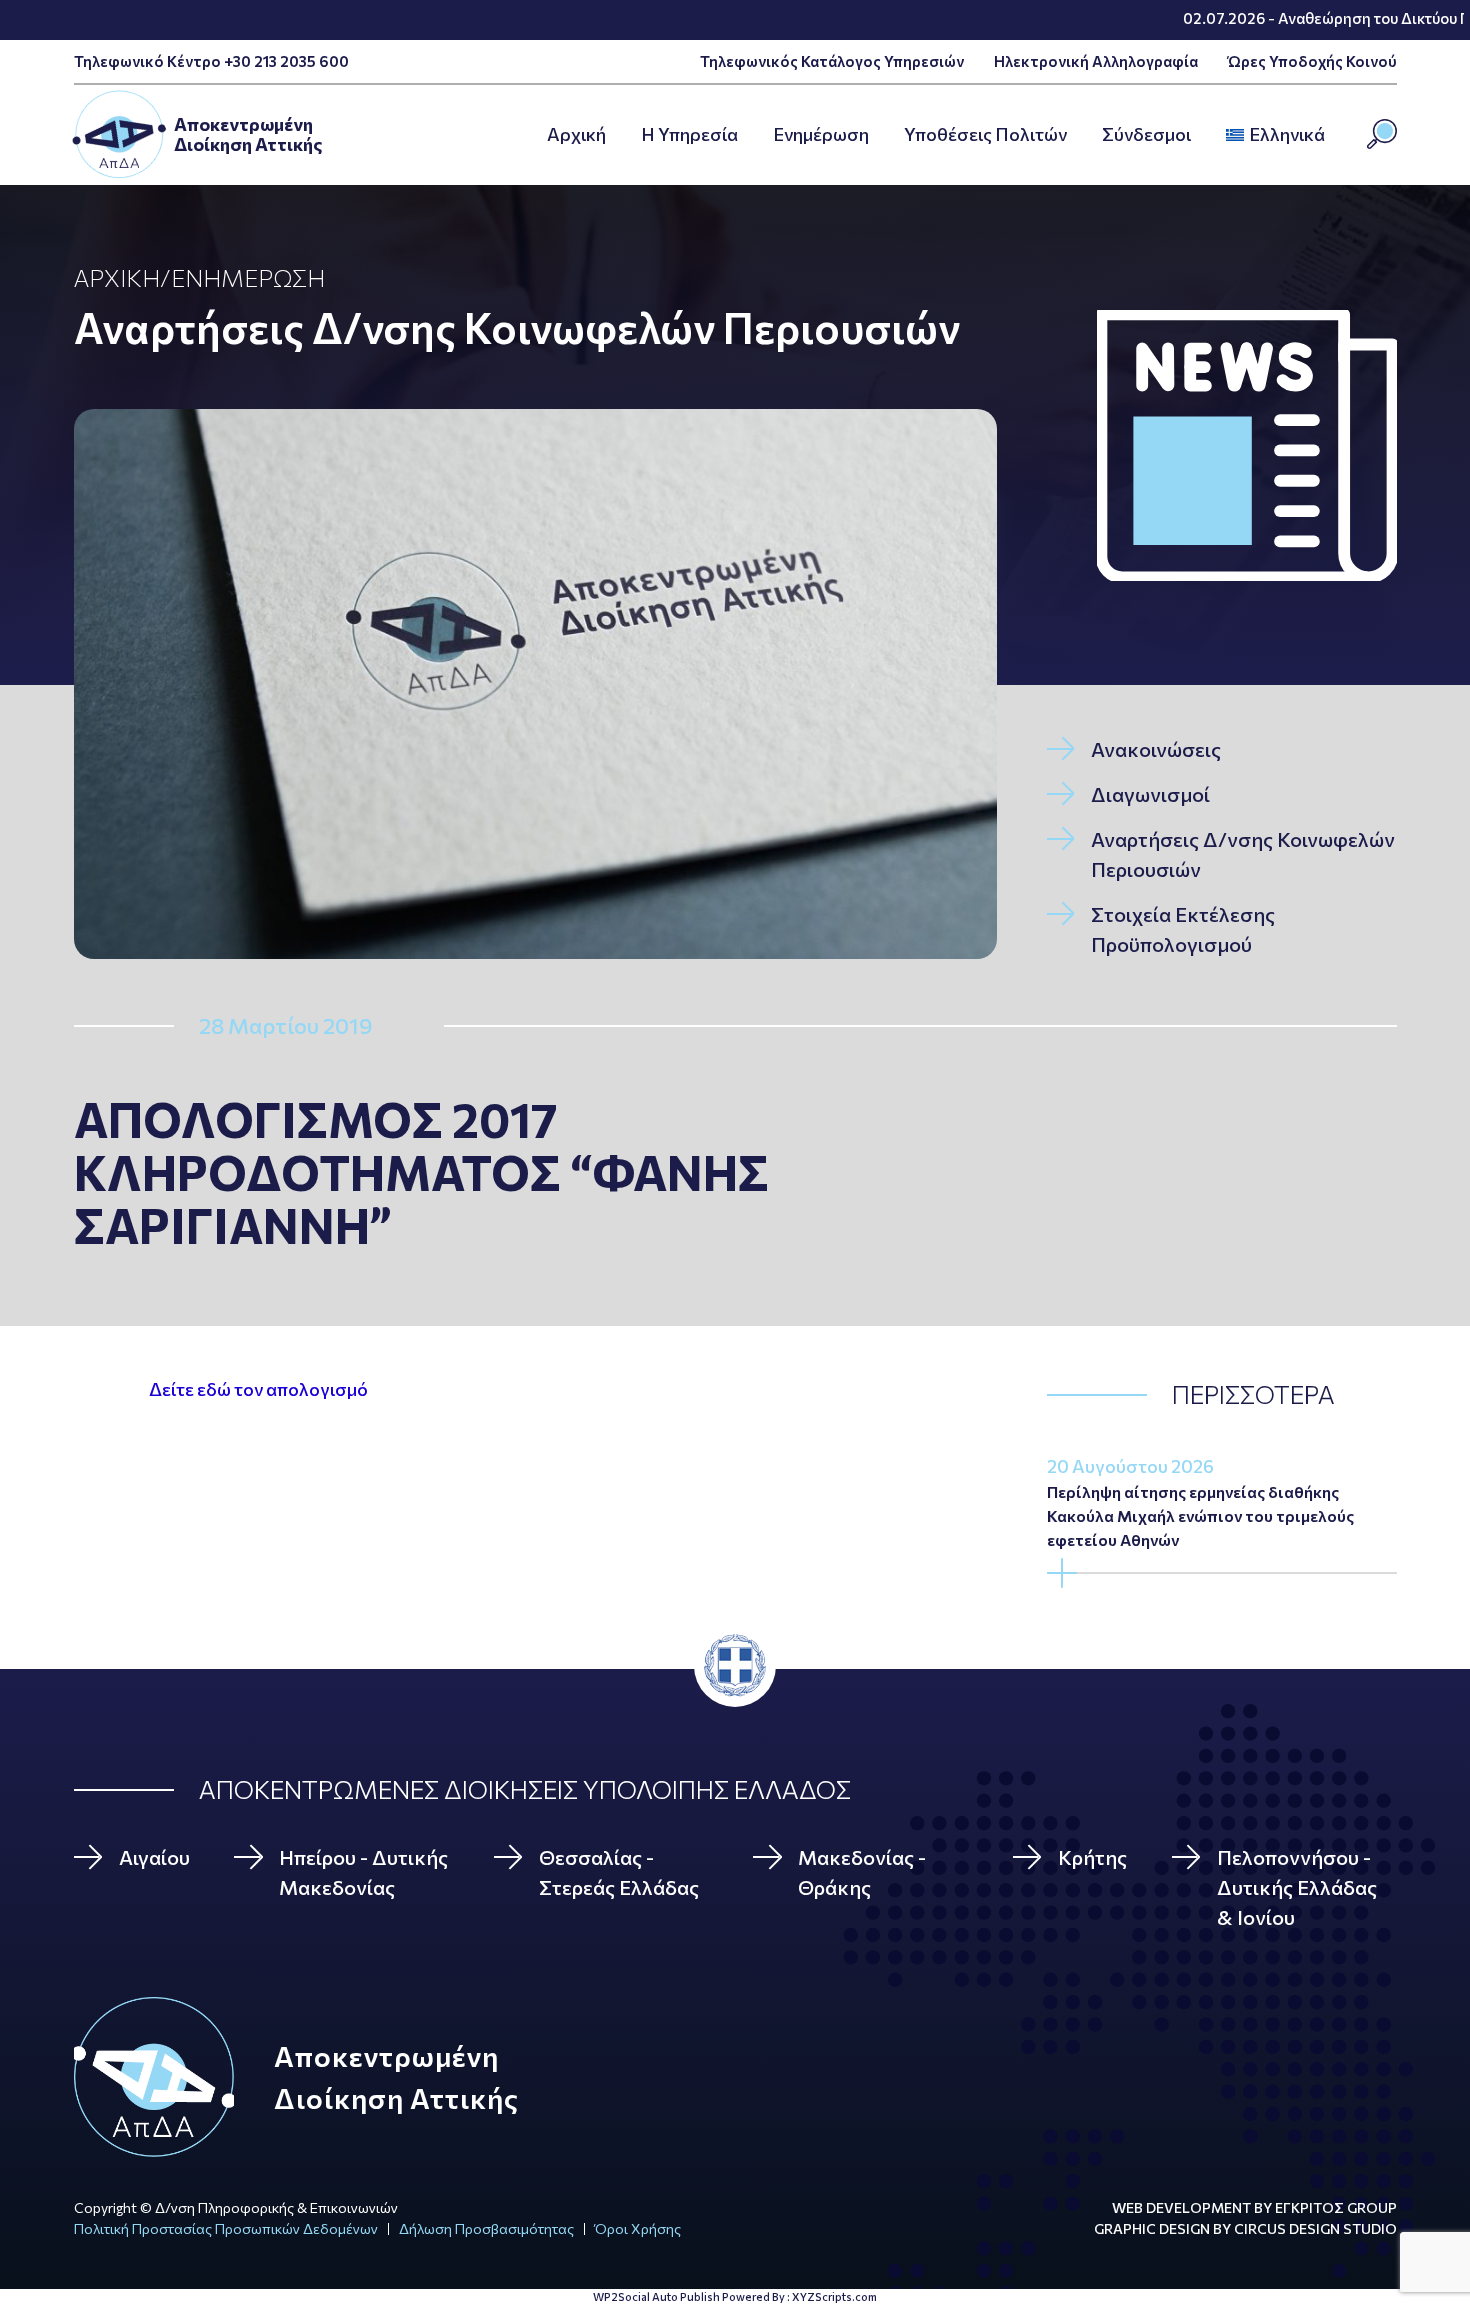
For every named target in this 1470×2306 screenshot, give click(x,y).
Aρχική (576, 134)
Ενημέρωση (821, 134)
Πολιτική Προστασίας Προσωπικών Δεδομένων (226, 2228)
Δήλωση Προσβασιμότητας (486, 2228)
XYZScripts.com (834, 2296)
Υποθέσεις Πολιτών (985, 134)
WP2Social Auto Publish (656, 2296)
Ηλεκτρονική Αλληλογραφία (1096, 61)
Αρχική (117, 277)
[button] (1331, 135)
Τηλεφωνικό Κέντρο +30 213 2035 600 (211, 61)
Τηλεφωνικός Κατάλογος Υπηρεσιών (832, 61)
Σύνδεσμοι (1146, 134)
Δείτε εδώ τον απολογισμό (258, 1389)
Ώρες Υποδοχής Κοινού (1312, 61)
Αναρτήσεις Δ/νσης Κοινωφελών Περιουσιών (517, 327)
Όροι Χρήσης (638, 2228)
